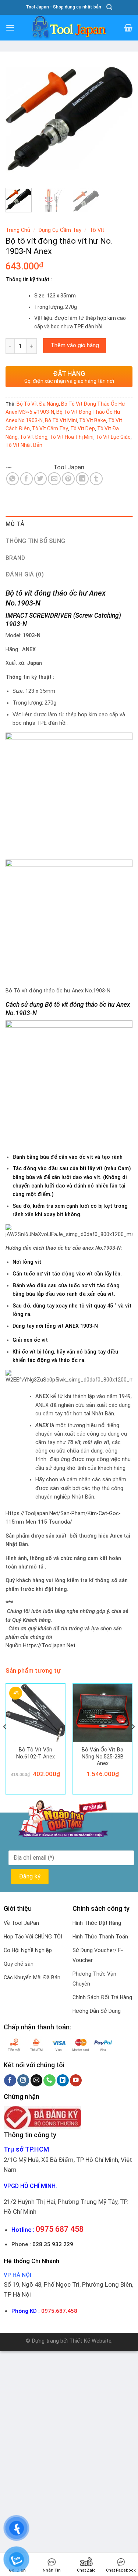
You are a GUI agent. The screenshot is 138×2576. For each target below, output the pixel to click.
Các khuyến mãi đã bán (32, 1977)
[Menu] (10, 28)
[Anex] (29, 467)
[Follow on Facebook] (10, 2080)
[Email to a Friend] (54, 479)
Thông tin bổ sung (35, 541)
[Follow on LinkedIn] (63, 2080)
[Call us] (49, 2080)
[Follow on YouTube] (76, 2080)
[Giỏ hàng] (128, 28)
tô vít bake (93, 420)
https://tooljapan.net (49, 1646)
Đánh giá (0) (25, 574)
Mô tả (15, 524)
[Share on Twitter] (41, 479)
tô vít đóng (34, 437)
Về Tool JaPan (21, 1923)
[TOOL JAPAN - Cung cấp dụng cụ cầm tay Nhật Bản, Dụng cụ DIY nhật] (69, 28)
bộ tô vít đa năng (38, 404)
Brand (15, 558)
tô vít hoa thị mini (72, 437)
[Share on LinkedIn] (82, 479)
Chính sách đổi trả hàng (102, 1997)
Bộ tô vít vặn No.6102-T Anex (36, 1753)
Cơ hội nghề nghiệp (28, 1950)
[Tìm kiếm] (109, 7)
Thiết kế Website (90, 2341)
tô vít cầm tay (50, 428)
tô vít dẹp (83, 428)
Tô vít (97, 230)
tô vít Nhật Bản (24, 445)
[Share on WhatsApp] (13, 479)
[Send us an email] (37, 2080)
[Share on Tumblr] (96, 479)
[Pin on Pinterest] (68, 479)
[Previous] (17, 119)
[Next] (121, 119)
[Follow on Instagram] (23, 2080)
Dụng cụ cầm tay (60, 230)
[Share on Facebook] (27, 479)
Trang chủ (18, 230)
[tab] (69, 524)
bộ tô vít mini (61, 420)
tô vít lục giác (113, 437)
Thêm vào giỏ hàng (75, 345)
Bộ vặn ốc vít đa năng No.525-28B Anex (103, 1756)
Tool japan (69, 467)
